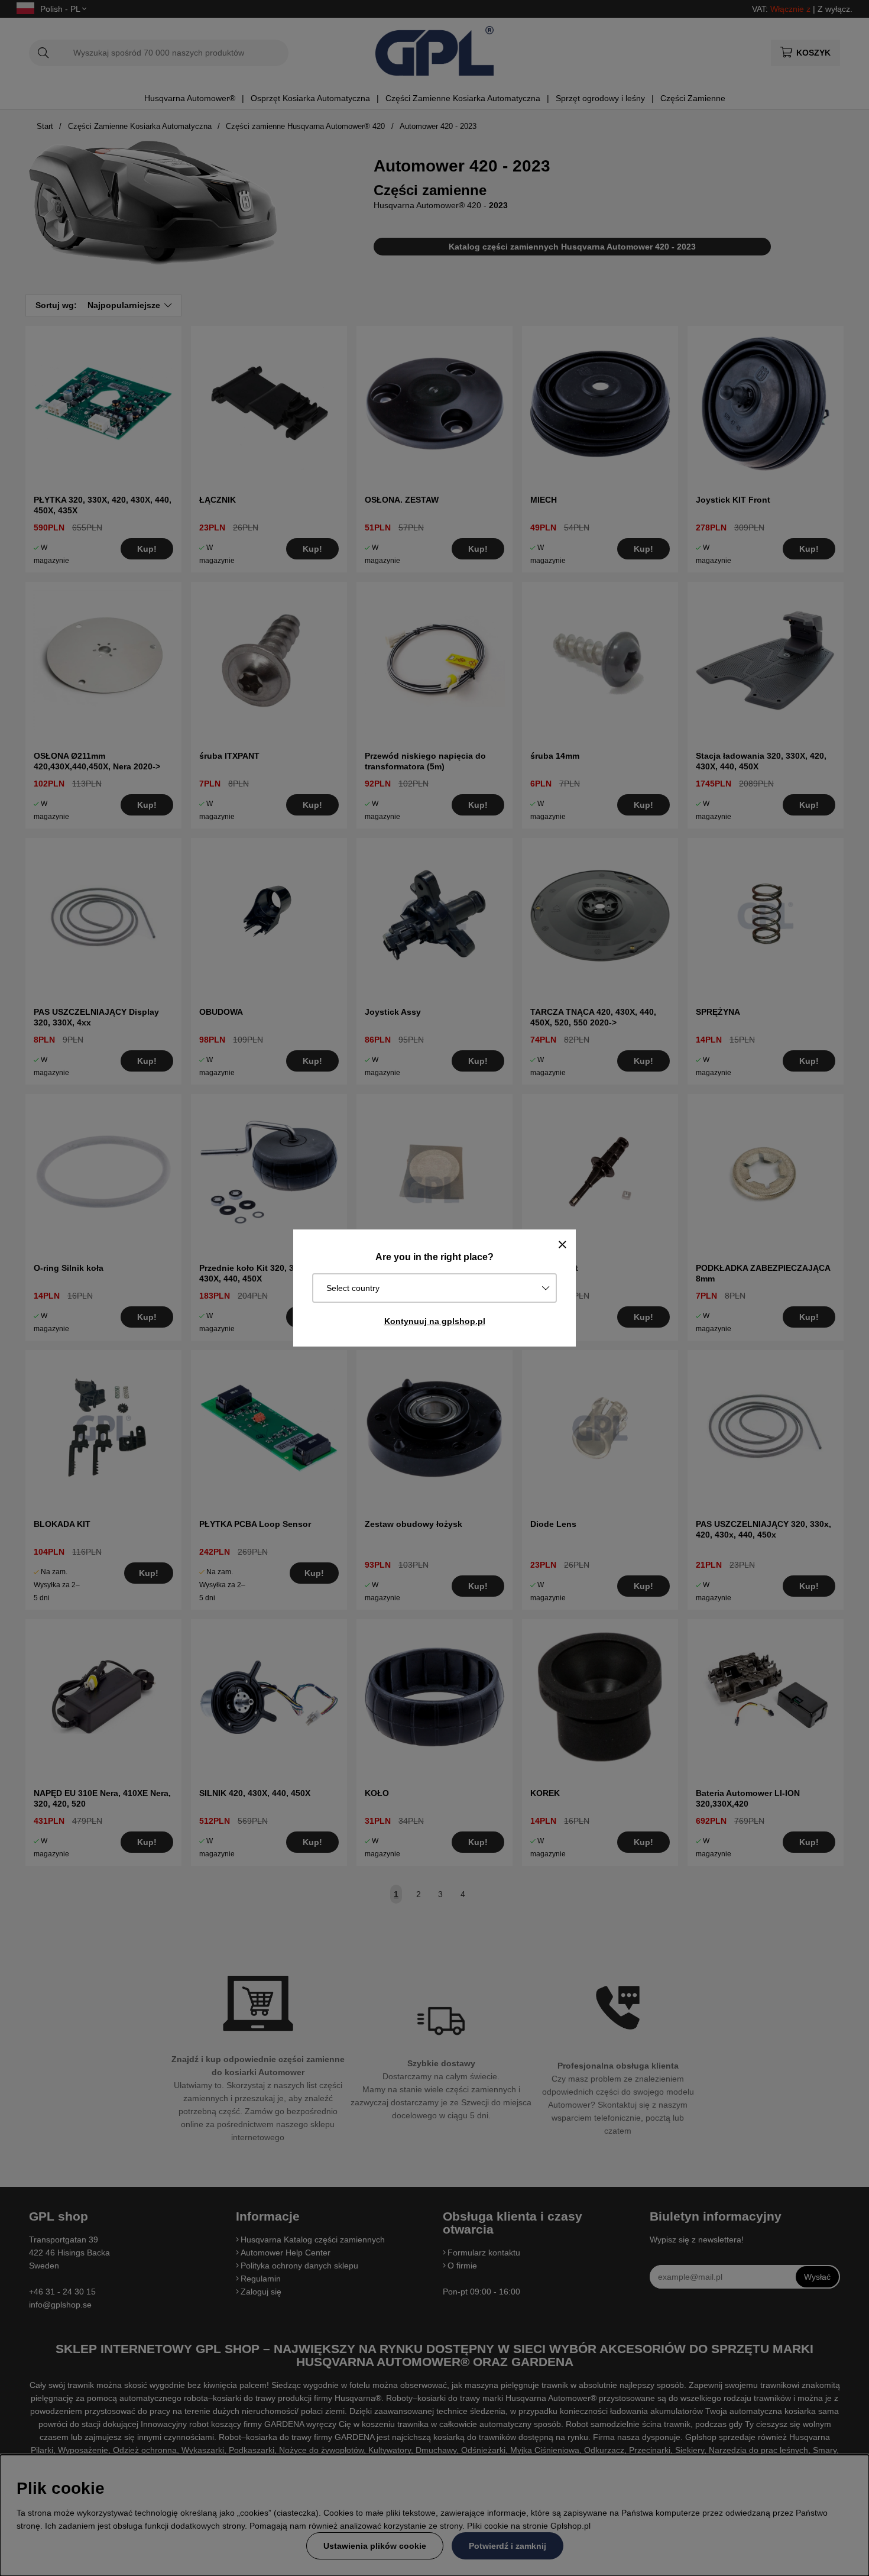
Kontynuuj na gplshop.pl (435, 1321)
